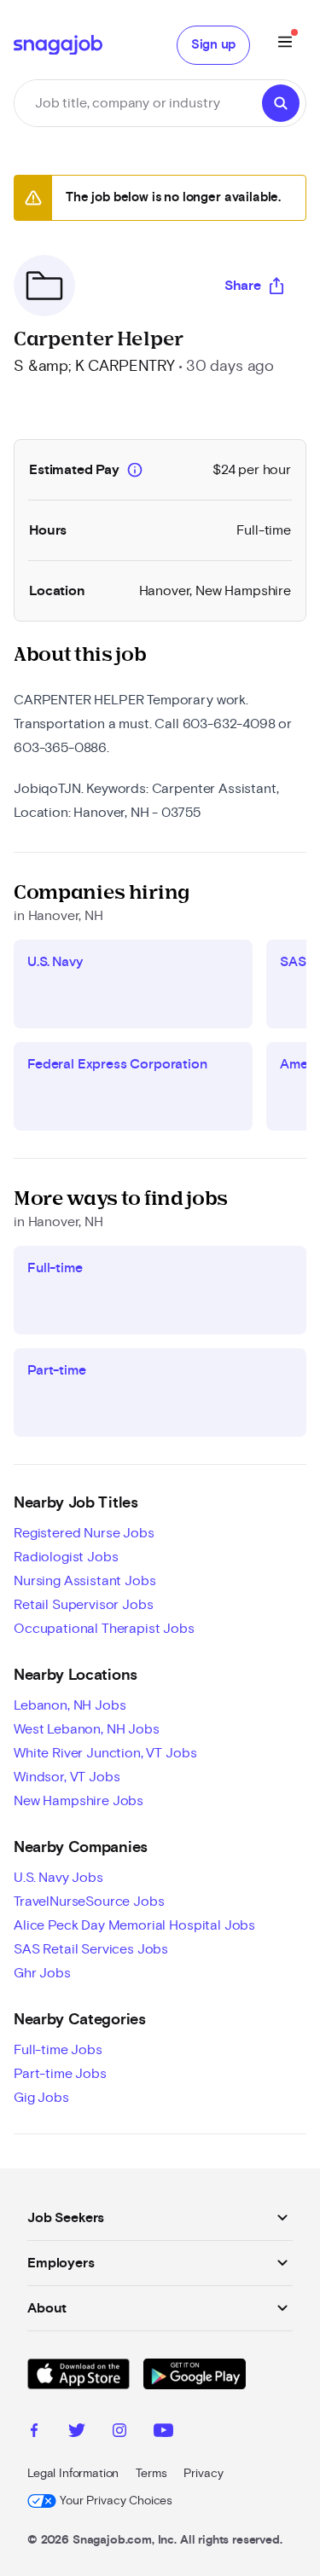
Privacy (203, 2474)
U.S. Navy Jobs (58, 1878)
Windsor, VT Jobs (67, 1777)
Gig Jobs (41, 2098)
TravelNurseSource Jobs (89, 1902)
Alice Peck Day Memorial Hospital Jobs (134, 1925)
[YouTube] (163, 2433)
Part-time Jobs (60, 2074)
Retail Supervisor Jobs (83, 1605)
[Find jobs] (281, 103)
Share (243, 286)
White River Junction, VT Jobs (105, 1753)
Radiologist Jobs (66, 1557)
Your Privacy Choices (116, 2501)
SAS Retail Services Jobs (91, 1949)
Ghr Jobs (42, 1973)
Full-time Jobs (58, 2050)
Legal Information (73, 2474)
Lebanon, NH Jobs (70, 1705)
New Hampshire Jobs (79, 1801)
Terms (151, 2474)
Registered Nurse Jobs (84, 1533)
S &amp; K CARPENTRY (94, 367)
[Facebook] (34, 2433)
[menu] (285, 45)
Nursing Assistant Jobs (84, 1581)
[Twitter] (77, 2433)
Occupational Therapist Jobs (104, 1629)
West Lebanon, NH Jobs (87, 1729)
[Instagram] (119, 2433)
